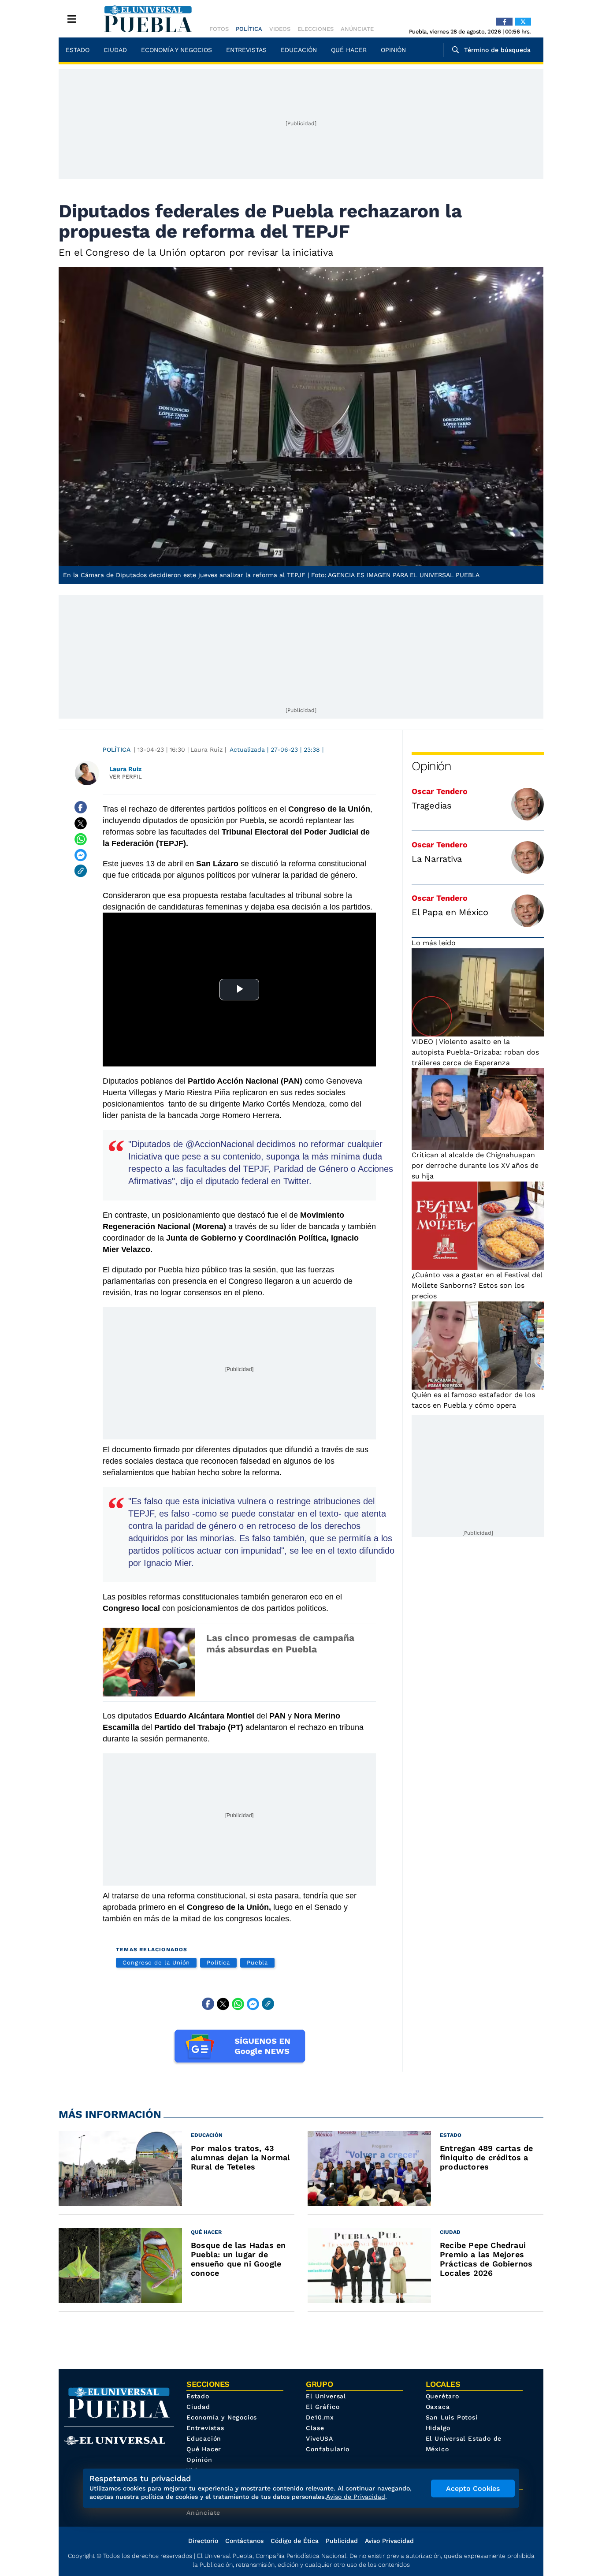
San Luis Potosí (452, 2417)
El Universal (326, 2396)
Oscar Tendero (440, 791)
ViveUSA (320, 2438)
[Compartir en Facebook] (81, 807)
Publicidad (342, 2541)
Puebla (258, 1963)
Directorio (203, 2541)
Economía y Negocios (177, 50)
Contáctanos (244, 2541)
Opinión (393, 50)
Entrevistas (246, 50)
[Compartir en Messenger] (81, 855)
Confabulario (328, 2449)
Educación (299, 50)
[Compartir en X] (81, 823)
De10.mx (320, 2417)
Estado (78, 50)
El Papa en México (450, 912)
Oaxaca (438, 2407)
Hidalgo (438, 2428)
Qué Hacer (349, 50)
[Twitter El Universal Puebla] (523, 22)
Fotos (219, 29)
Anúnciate (357, 29)
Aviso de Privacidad (356, 2497)
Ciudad (115, 50)
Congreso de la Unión (156, 1963)
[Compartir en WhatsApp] (81, 839)
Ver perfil (126, 777)
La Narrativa (437, 859)
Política (249, 29)
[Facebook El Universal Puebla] (504, 22)
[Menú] (72, 19)
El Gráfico (323, 2407)
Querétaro (442, 2396)
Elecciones (316, 29)
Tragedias (432, 805)
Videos (280, 29)
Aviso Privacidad (389, 2541)
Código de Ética (295, 2541)
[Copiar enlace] (81, 871)
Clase (315, 2428)
